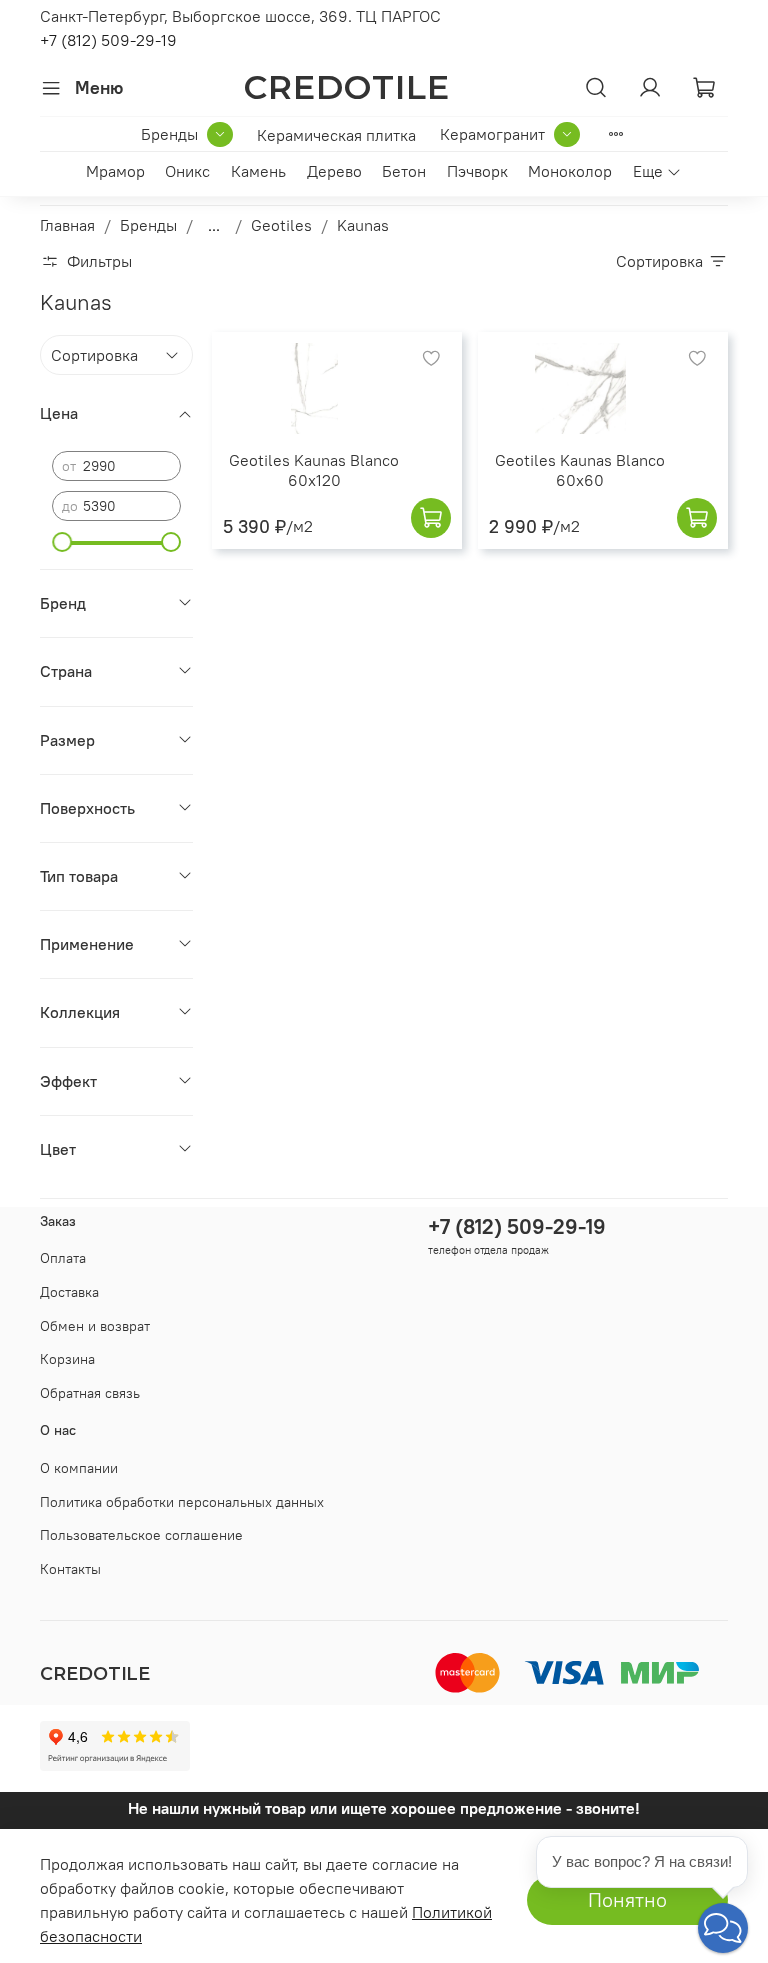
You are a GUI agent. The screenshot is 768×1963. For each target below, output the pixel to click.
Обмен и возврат (95, 1326)
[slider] (62, 542)
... (214, 225)
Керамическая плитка (336, 135)
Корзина (67, 1359)
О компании (79, 1468)
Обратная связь (90, 1393)
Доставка (69, 1292)
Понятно (627, 1899)
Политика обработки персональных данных (182, 1502)
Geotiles (281, 225)
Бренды (169, 134)
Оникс (187, 171)
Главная (67, 225)
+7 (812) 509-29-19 (108, 40)
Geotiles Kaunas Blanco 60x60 (580, 470)
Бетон (404, 171)
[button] (723, 1928)
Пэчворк (477, 171)
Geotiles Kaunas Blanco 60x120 (314, 470)
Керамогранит (492, 134)
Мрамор (115, 171)
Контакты (70, 1569)
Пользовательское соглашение (141, 1535)
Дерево (334, 171)
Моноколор (570, 171)
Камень (258, 171)
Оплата (63, 1258)
